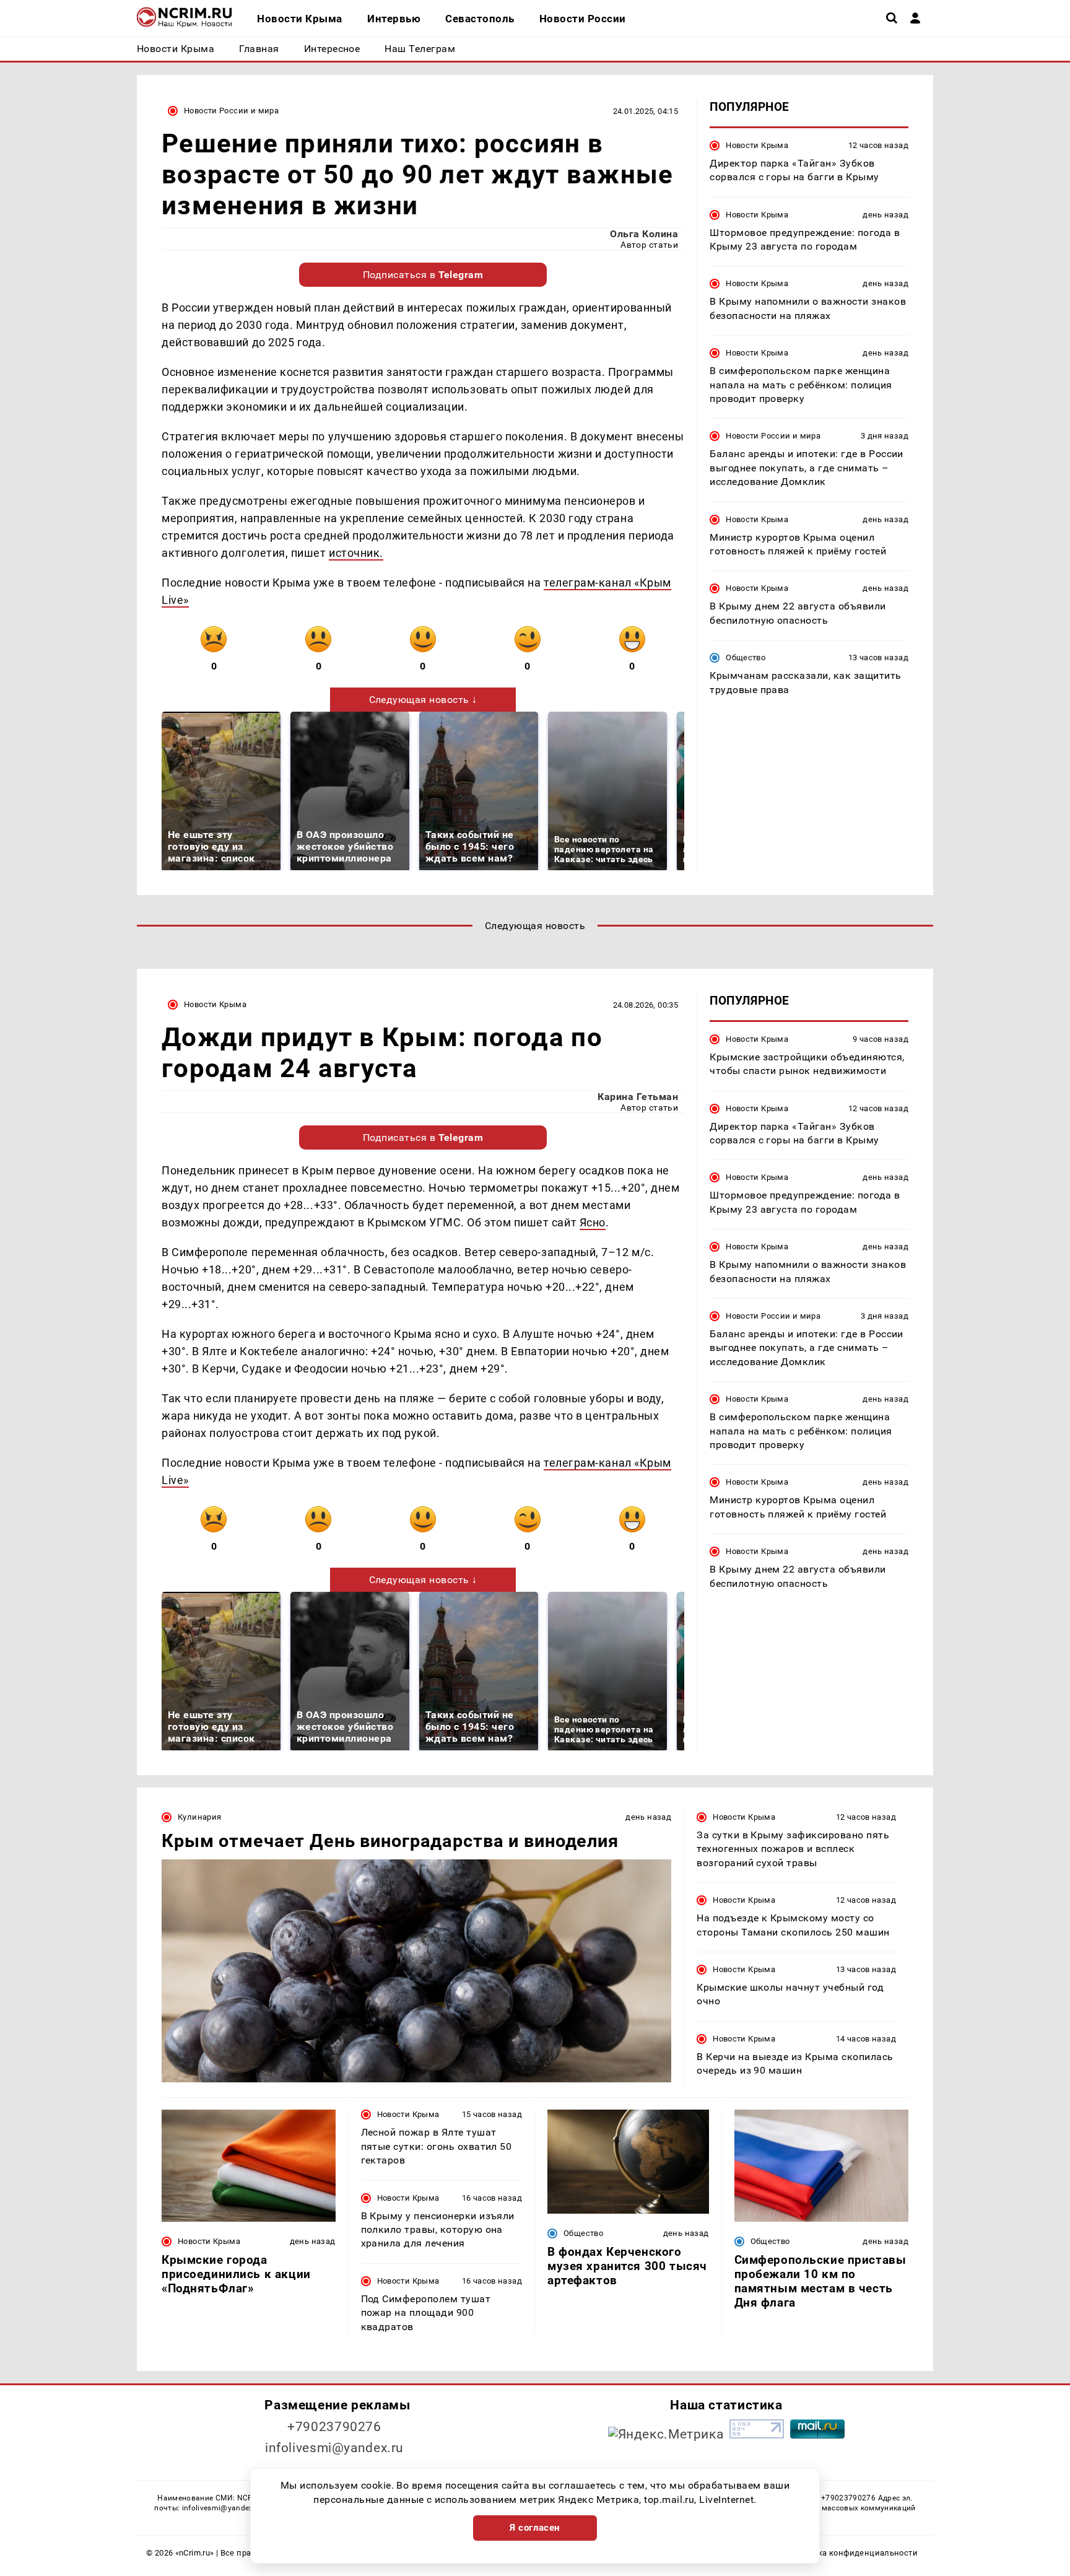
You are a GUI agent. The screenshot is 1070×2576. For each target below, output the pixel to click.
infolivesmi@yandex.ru (334, 2448)
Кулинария (199, 1817)
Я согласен (535, 2528)
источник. (356, 553)
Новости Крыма (757, 145)
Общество (746, 658)
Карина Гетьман (638, 1097)
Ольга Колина (644, 234)
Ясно (593, 1222)
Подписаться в (423, 275)
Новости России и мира (231, 111)
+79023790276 (334, 2427)
